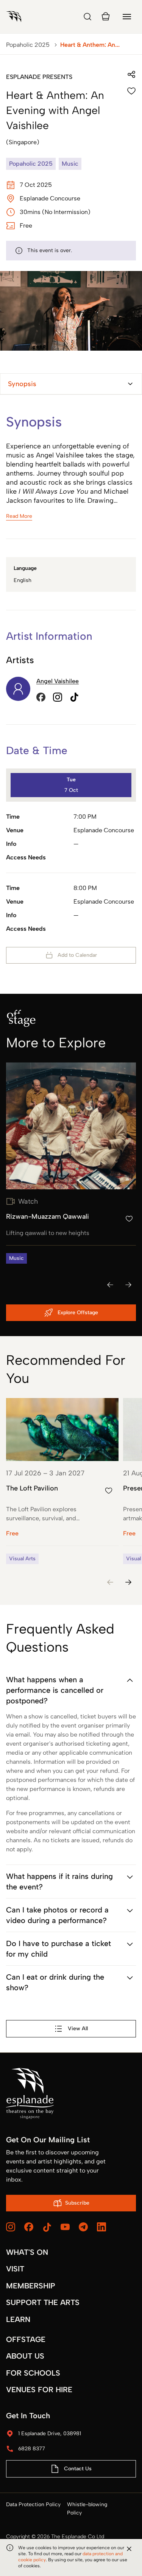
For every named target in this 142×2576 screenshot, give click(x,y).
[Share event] (131, 74)
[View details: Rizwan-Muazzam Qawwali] (71, 1163)
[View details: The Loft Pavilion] (62, 1481)
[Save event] (131, 91)
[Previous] (110, 1285)
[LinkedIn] (101, 2227)
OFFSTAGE (26, 2339)
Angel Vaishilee (58, 681)
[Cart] (106, 17)
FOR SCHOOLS (33, 2373)
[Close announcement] (129, 2549)
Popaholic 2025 (28, 45)
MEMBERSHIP (31, 2286)
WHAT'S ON (27, 2252)
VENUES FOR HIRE (39, 2390)
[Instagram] (11, 2227)
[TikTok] (47, 2227)
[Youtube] (65, 2227)
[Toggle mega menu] (127, 17)
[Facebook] (29, 2227)
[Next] (128, 1285)
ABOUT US (25, 2356)
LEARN (18, 2319)
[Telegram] (83, 2227)
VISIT (15, 2269)
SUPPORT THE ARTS (43, 2302)
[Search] (87, 17)
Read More (19, 516)
